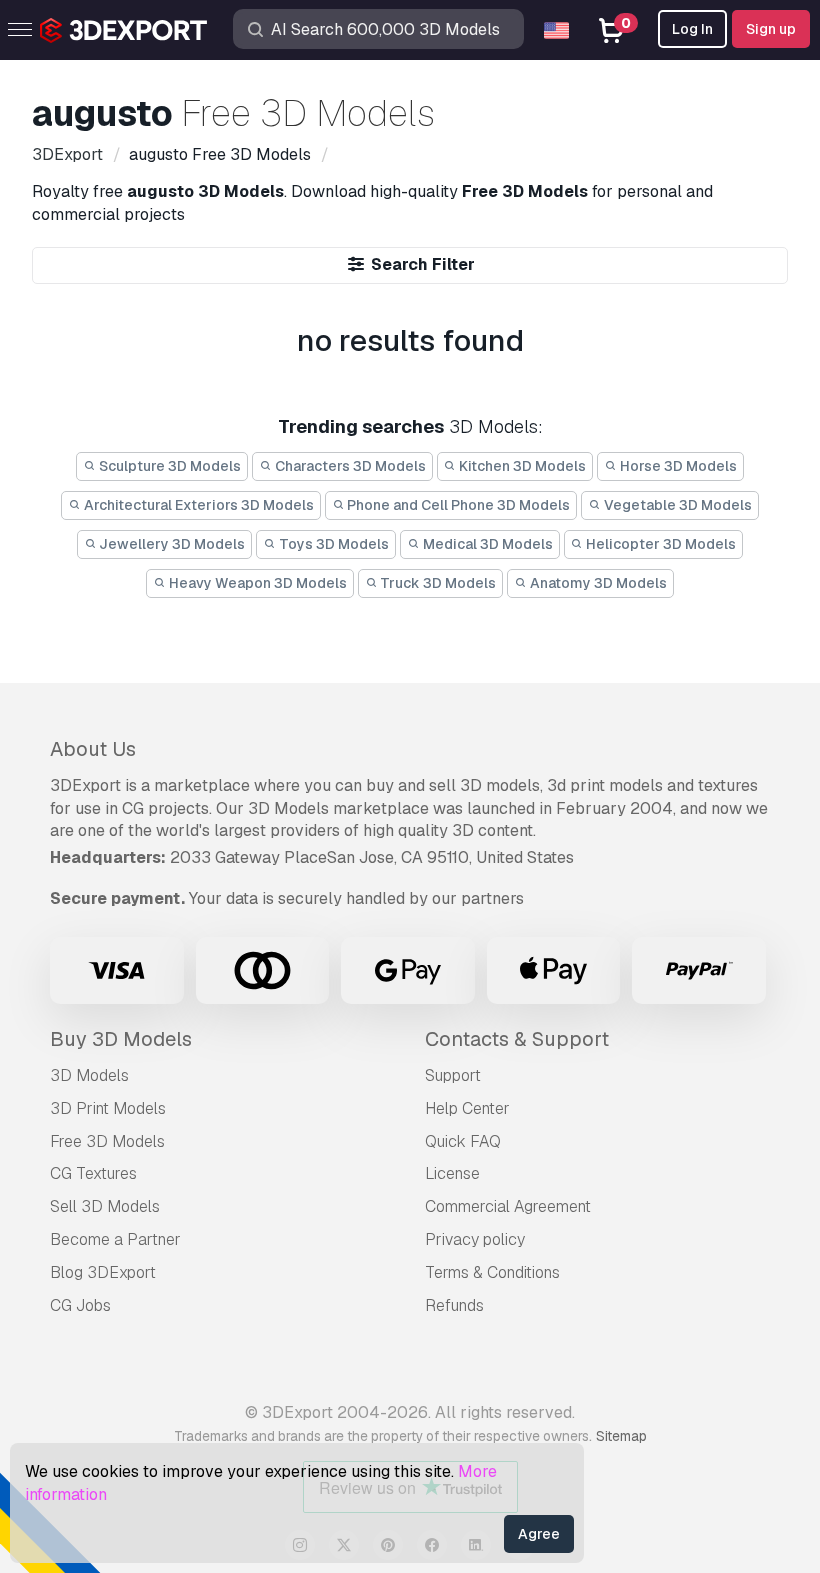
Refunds (454, 1305)
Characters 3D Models (349, 466)
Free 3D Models (107, 1141)
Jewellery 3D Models (170, 544)
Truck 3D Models (436, 583)
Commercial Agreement (508, 1206)
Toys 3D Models (332, 544)
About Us (93, 749)
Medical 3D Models (486, 544)
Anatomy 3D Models (597, 583)
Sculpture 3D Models (168, 466)
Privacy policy (475, 1239)
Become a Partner (115, 1239)
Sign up (771, 29)
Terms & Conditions (492, 1272)
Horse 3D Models (677, 466)
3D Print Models (108, 1108)
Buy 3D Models (121, 1039)
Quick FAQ (463, 1141)
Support (453, 1075)
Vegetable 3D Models (676, 505)
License (452, 1173)
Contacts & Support (517, 1039)
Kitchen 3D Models (521, 466)
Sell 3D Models (105, 1206)
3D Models (89, 1075)
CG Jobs (80, 1305)
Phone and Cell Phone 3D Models (457, 505)
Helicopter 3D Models (659, 544)
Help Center (467, 1108)
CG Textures (93, 1173)
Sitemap (621, 1436)
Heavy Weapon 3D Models (256, 583)
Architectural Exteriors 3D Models (197, 505)
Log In (692, 29)
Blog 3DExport (103, 1272)
